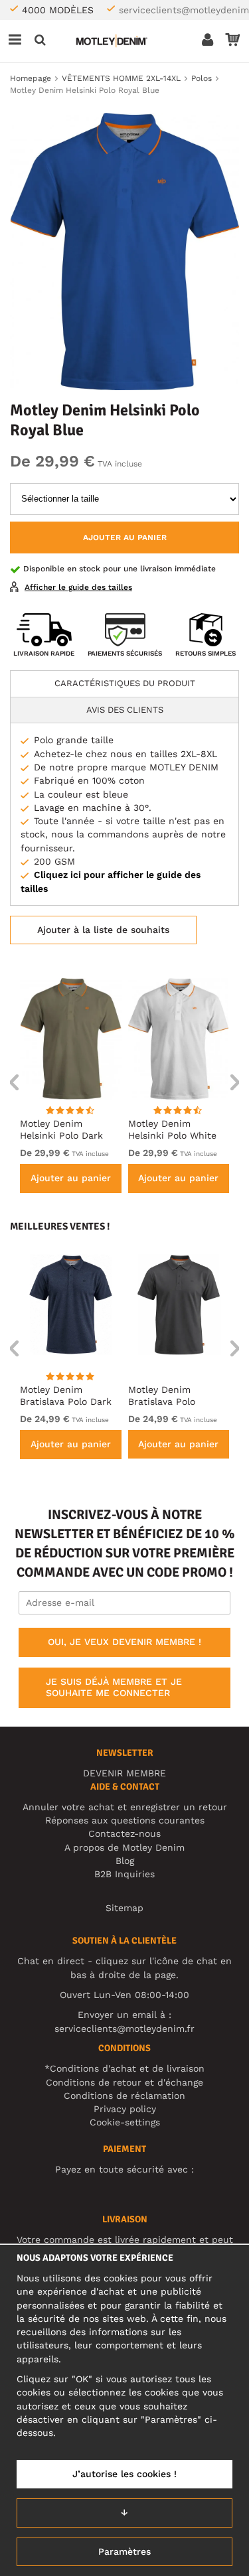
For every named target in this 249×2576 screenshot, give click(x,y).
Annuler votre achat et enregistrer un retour (125, 1807)
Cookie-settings (125, 2122)
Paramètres (124, 2551)
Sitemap (124, 1908)
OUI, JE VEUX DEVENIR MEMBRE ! (124, 1642)
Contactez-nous (124, 1833)
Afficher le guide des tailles (78, 587)
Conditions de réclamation (124, 2096)
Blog (125, 1861)
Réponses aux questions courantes (125, 1820)
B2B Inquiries (124, 1874)
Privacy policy (125, 2109)
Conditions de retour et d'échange (124, 2082)
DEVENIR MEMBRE (124, 1773)
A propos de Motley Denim (124, 1847)
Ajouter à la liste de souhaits (103, 930)
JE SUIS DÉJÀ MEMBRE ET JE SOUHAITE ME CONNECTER (114, 1687)
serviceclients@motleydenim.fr (124, 2029)
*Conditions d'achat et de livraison (124, 2068)
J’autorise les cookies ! (124, 2474)
